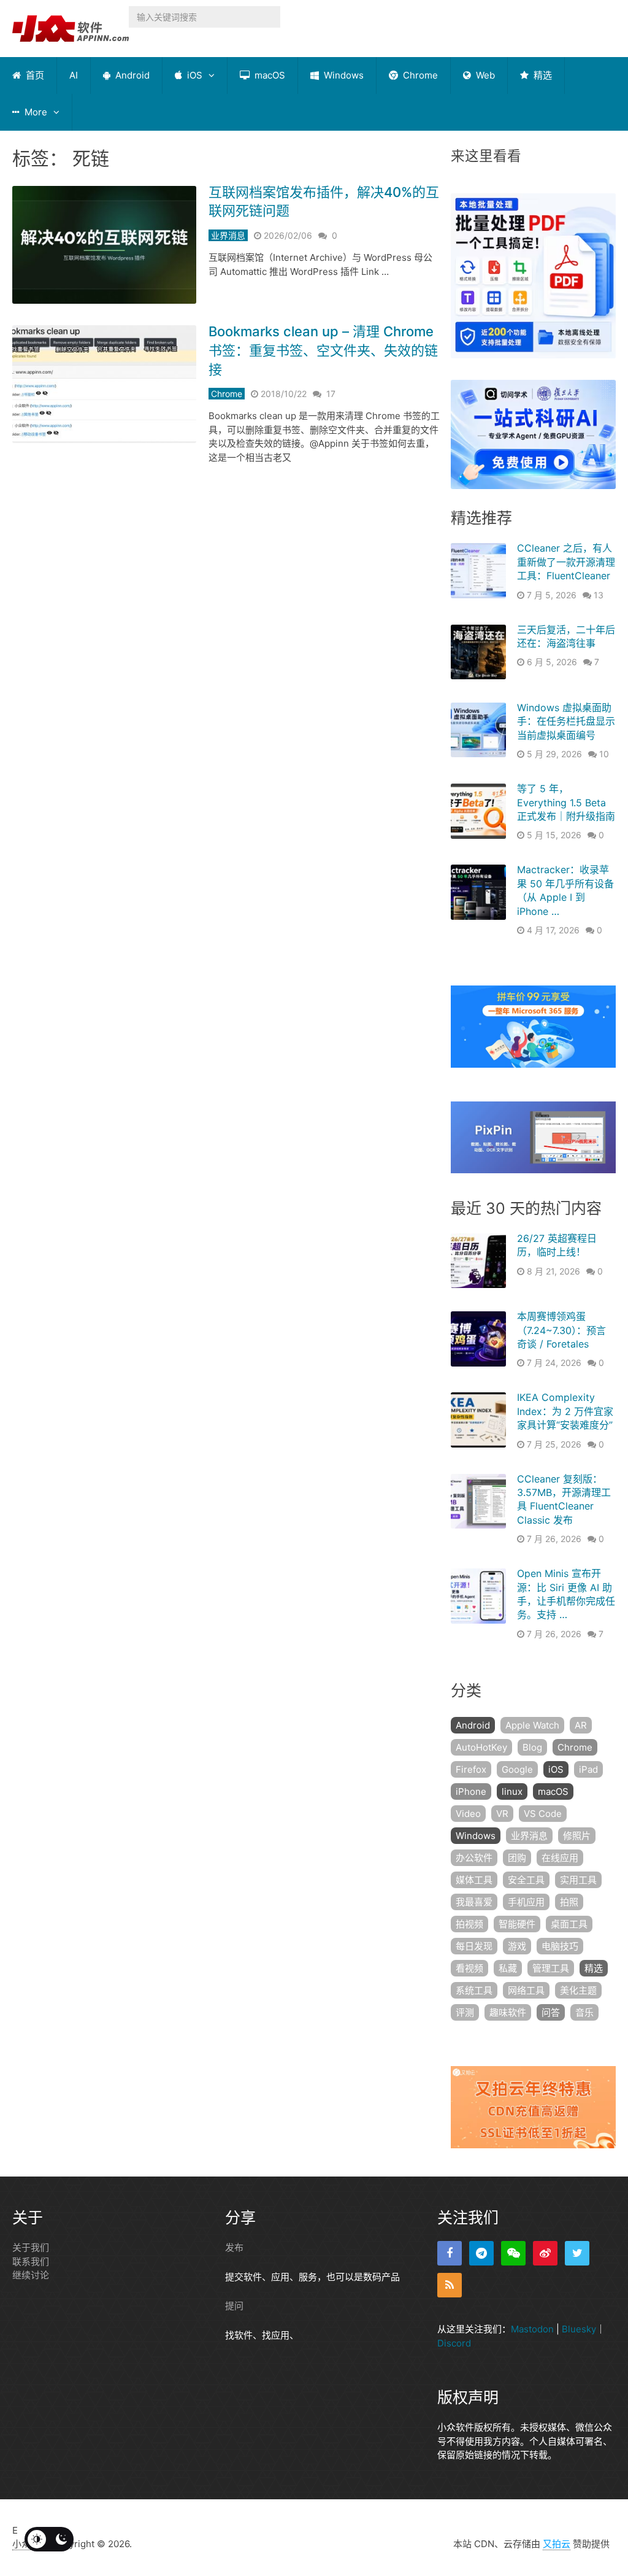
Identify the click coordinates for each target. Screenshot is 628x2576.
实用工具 (578, 1880)
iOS (193, 75)
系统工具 (474, 1990)
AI (74, 75)
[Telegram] (481, 2253)
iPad (588, 1769)
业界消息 (228, 235)
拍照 (569, 1902)
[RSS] (450, 2285)
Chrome (419, 75)
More (35, 112)
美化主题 (578, 1990)
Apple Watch (532, 1725)
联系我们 (31, 2262)
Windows (343, 75)
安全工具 (526, 1880)
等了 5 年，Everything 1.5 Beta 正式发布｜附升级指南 (566, 802)
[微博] (545, 2253)
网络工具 (526, 1990)
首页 (34, 75)
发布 (234, 2247)
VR (502, 1814)
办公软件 (474, 1858)
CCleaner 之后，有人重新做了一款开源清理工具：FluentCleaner (566, 562)
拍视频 (469, 1924)
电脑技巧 (560, 1946)
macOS (269, 75)
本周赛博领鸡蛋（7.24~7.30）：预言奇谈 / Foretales (561, 1330)
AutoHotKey (481, 1747)
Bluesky (579, 2329)
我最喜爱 (474, 1902)
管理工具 (551, 1968)
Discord (454, 2343)
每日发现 (474, 1946)
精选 (542, 75)
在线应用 (560, 1858)
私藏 (508, 1968)
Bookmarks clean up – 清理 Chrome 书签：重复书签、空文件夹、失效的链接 (323, 350)
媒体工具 (474, 1880)
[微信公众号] (513, 2253)
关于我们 (31, 2247)
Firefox (471, 1769)
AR (581, 1725)
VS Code (543, 1814)
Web (484, 75)
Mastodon (532, 2329)
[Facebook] (450, 2253)
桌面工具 (569, 1924)
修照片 (577, 1836)
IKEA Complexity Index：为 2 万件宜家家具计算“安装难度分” (565, 1411)
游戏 (517, 1946)
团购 (517, 1858)
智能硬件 (517, 1924)
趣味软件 (508, 2012)
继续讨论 (31, 2275)
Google (517, 1769)
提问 (234, 2306)
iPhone (471, 1791)
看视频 (469, 1968)
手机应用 (526, 1902)
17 (331, 394)
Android (131, 75)
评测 (465, 2012)
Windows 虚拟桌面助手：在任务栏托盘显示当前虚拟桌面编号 (566, 721)
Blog (532, 1747)
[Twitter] (577, 2253)
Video (468, 1814)
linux (512, 1791)
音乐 (584, 2012)
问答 (551, 2012)
